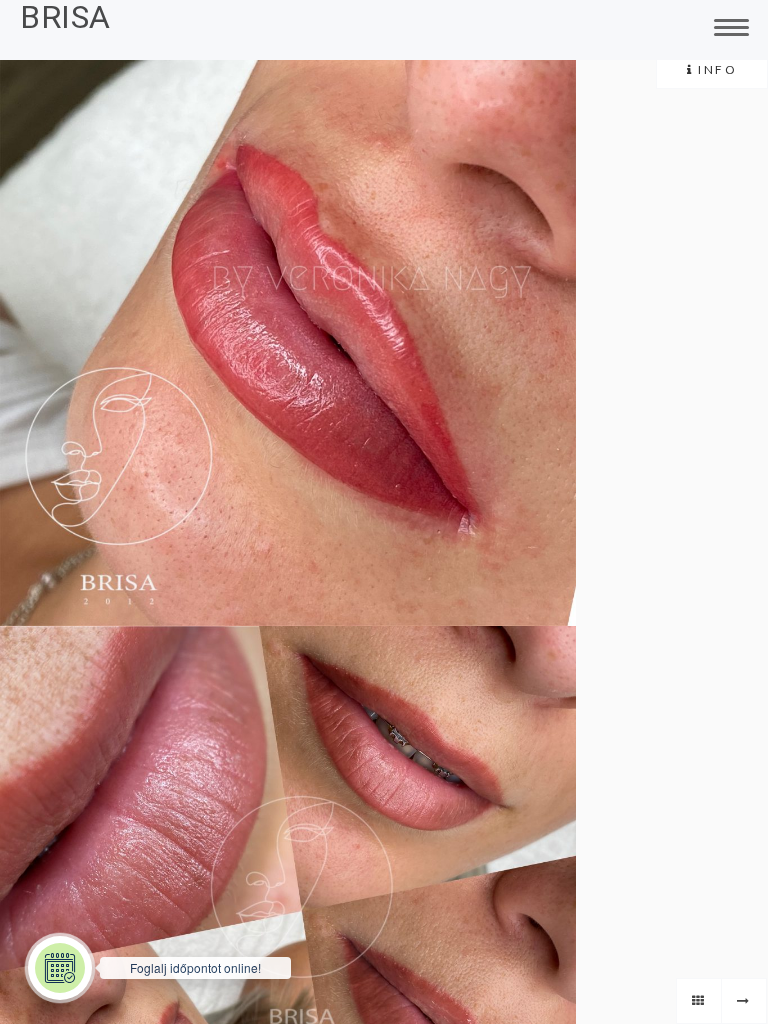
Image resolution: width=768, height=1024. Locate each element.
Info (716, 69)
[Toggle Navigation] (728, 25)
